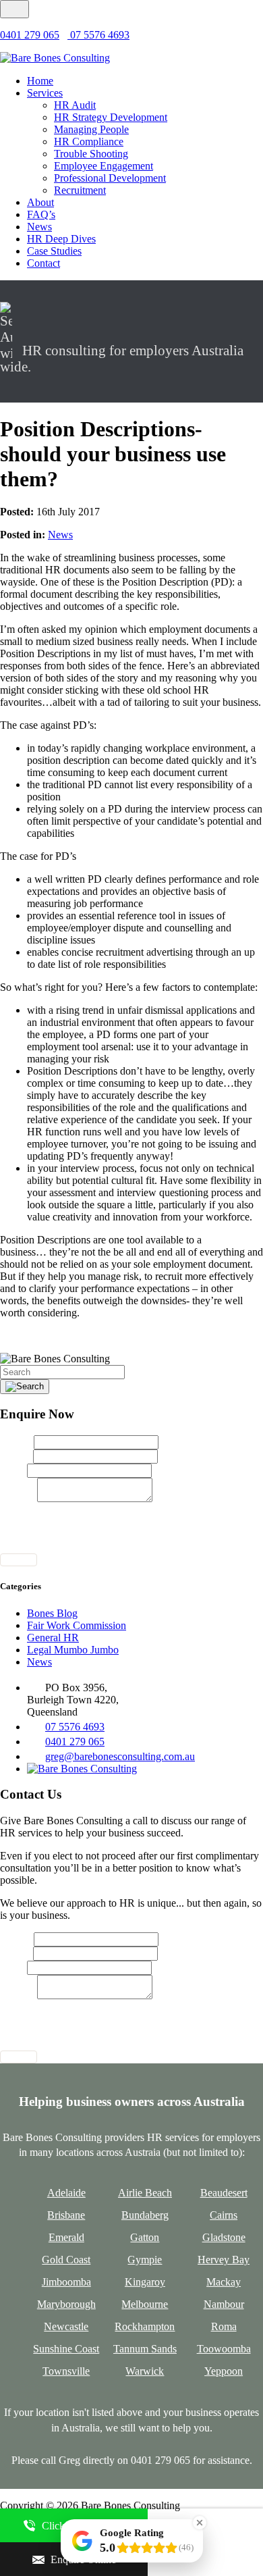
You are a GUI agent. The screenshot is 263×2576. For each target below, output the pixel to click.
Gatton (145, 2237)
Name (17, 1442)
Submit (19, 1560)
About (40, 202)
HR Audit (75, 105)
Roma (224, 2326)
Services (45, 93)
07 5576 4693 (98, 35)
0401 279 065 (30, 35)
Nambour (224, 2304)
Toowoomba (224, 2349)
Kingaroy (145, 2282)
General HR (53, 1638)
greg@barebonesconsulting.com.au (120, 1756)
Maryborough (66, 2304)
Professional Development (110, 178)
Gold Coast (66, 2260)
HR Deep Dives (61, 239)
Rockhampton (145, 2326)
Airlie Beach (145, 2193)
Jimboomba (66, 2282)
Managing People (91, 129)
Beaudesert (224, 2193)
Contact (43, 263)
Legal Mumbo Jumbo (73, 1650)
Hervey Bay (224, 2260)
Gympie (145, 2260)
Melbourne (145, 2304)
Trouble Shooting (91, 154)
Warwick (145, 2371)
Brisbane (66, 2215)
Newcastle (66, 2326)
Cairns (224, 2215)
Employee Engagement (104, 166)
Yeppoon (224, 2371)
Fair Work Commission (77, 1625)
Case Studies (54, 251)
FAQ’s (41, 214)
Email (17, 1456)
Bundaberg (145, 2215)
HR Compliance (89, 141)
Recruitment (80, 190)
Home (40, 81)
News (39, 227)
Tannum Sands (145, 2349)
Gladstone (224, 2237)
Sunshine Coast (66, 2349)
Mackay (224, 2282)
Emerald (66, 2237)
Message (19, 1498)
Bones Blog (52, 1613)
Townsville (66, 2371)
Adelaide (66, 2193)
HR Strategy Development (111, 117)
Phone (13, 1470)
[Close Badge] (200, 2523)
